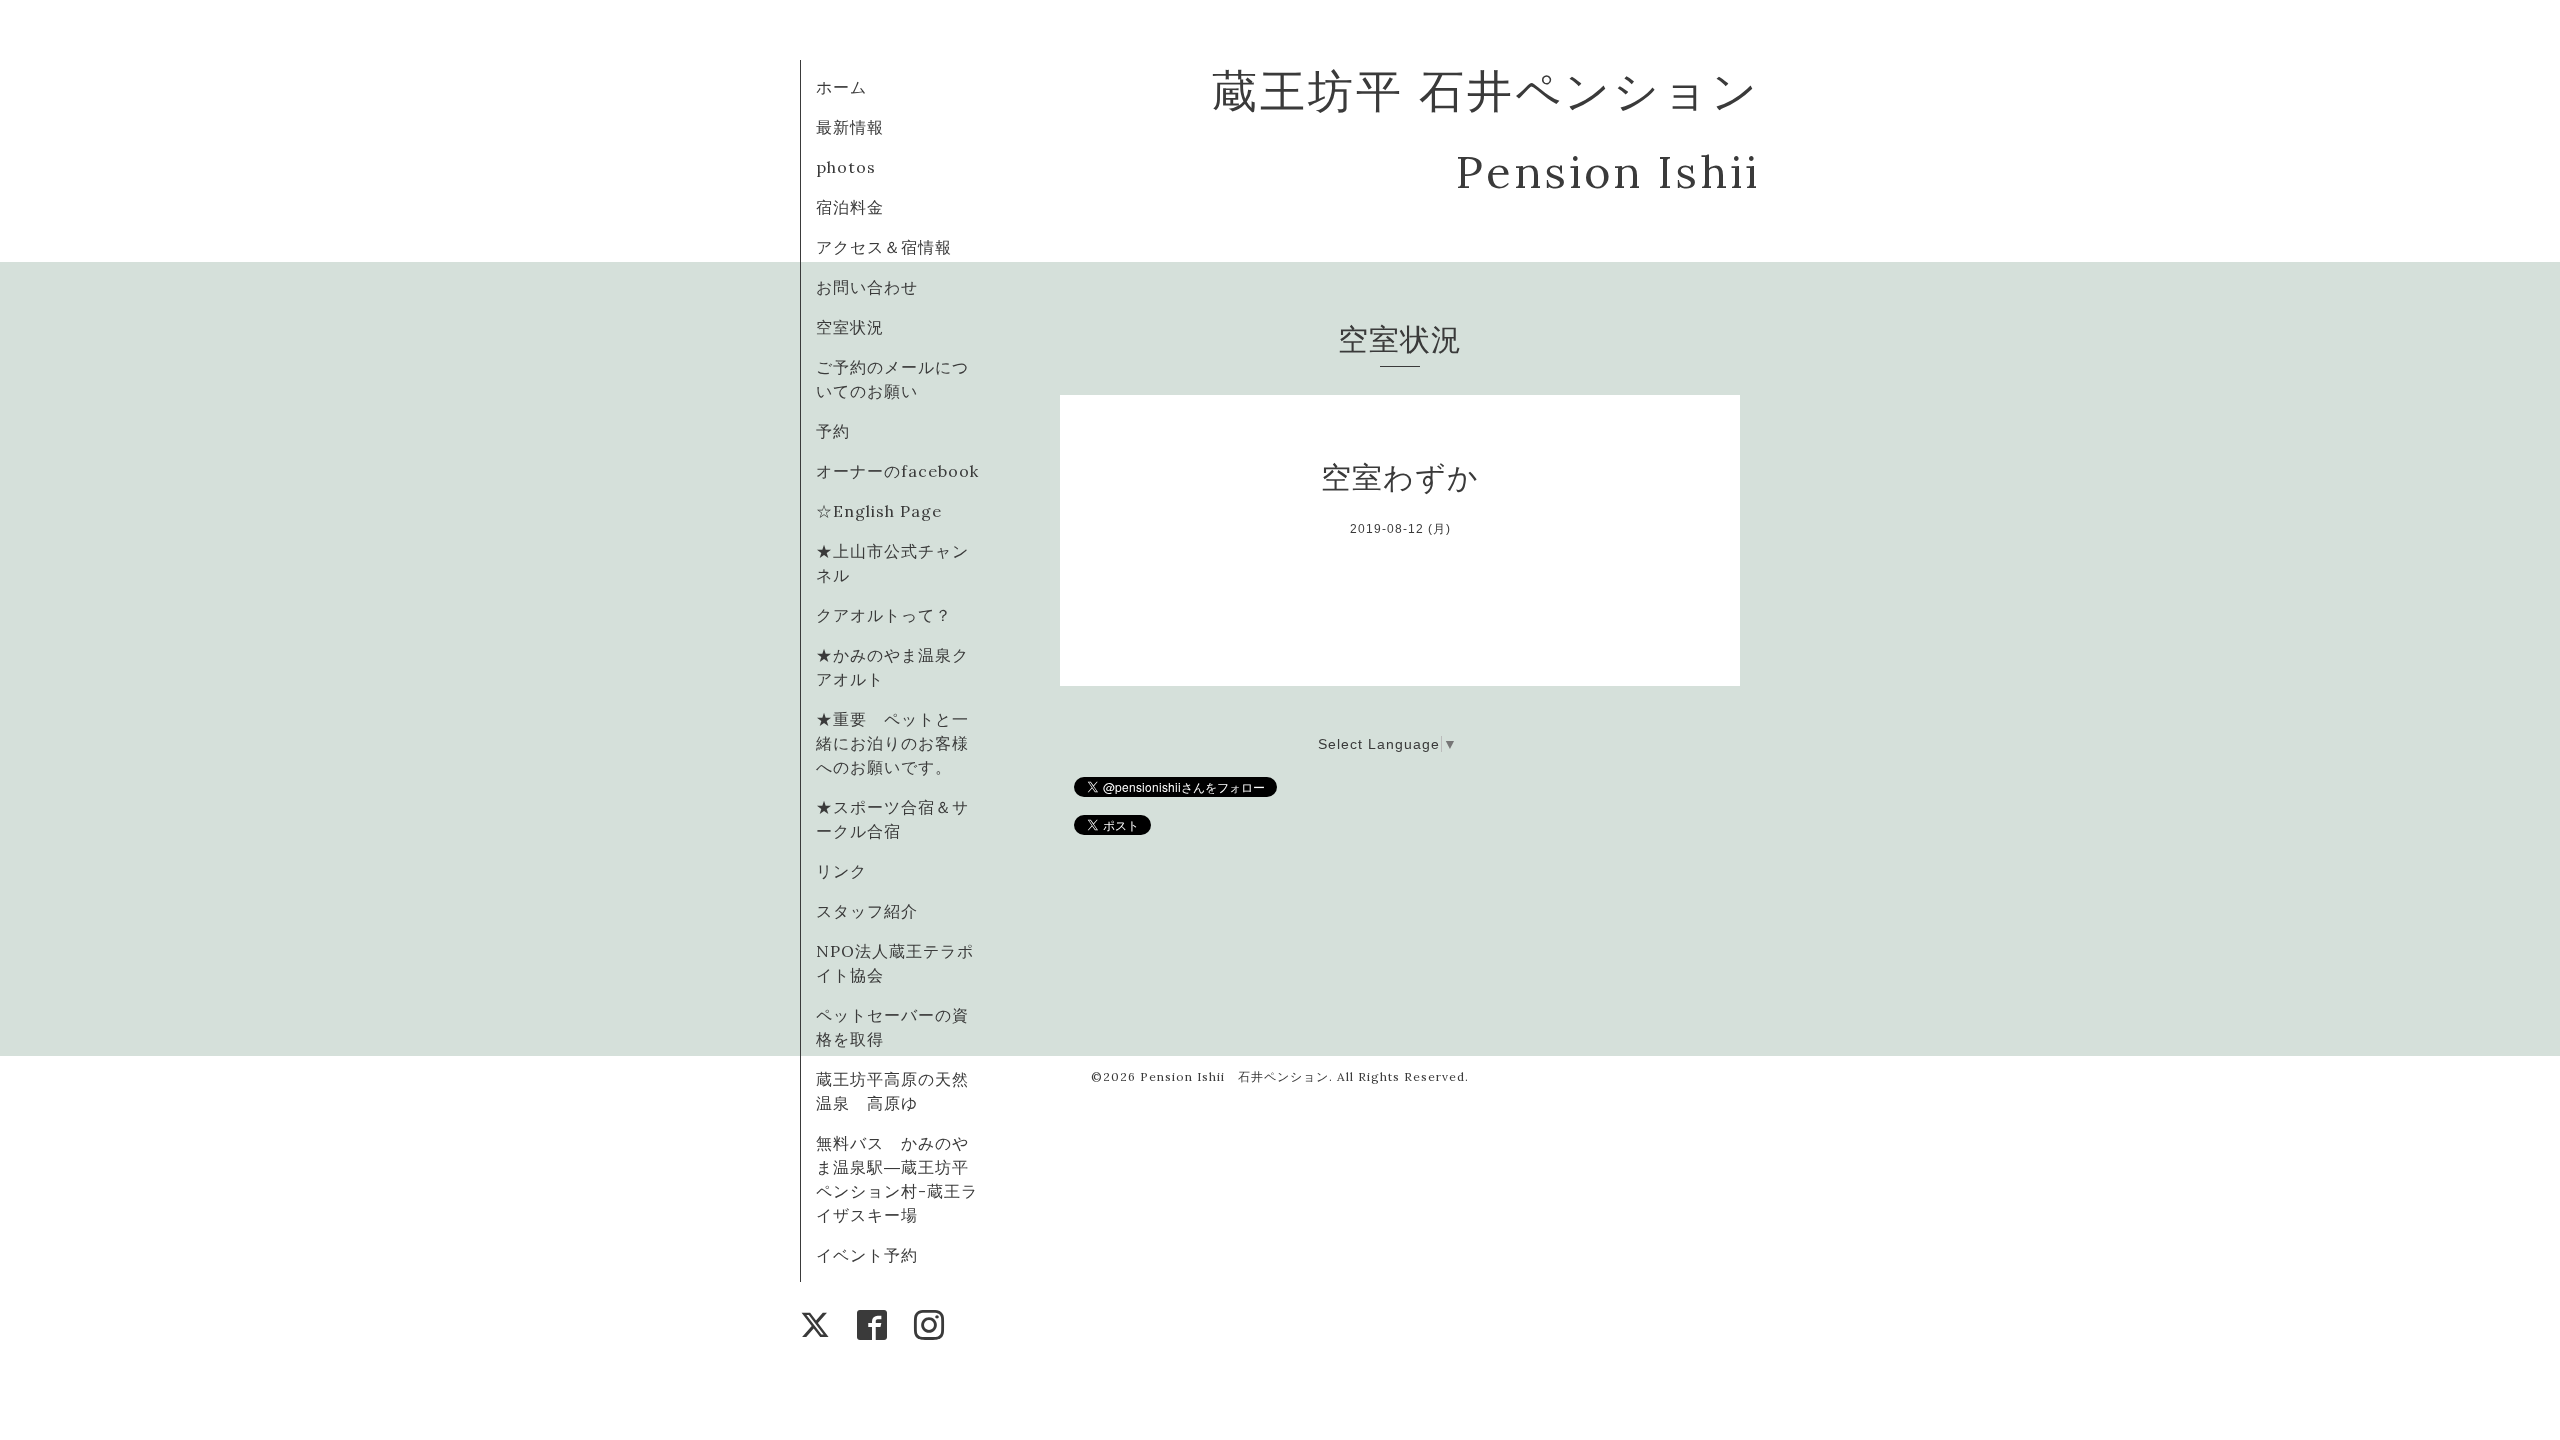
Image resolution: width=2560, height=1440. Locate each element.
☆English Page (879, 511)
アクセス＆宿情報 (884, 247)
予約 (833, 431)
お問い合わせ (867, 287)
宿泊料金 (850, 207)
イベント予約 (867, 1255)
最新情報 (850, 127)
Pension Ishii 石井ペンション (1234, 1076)
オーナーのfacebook (897, 471)
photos (846, 167)
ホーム (841, 87)
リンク (841, 871)
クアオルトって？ (892, 615)
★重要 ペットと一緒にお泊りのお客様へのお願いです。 (892, 743)
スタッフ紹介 (867, 911)
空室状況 (850, 327)
